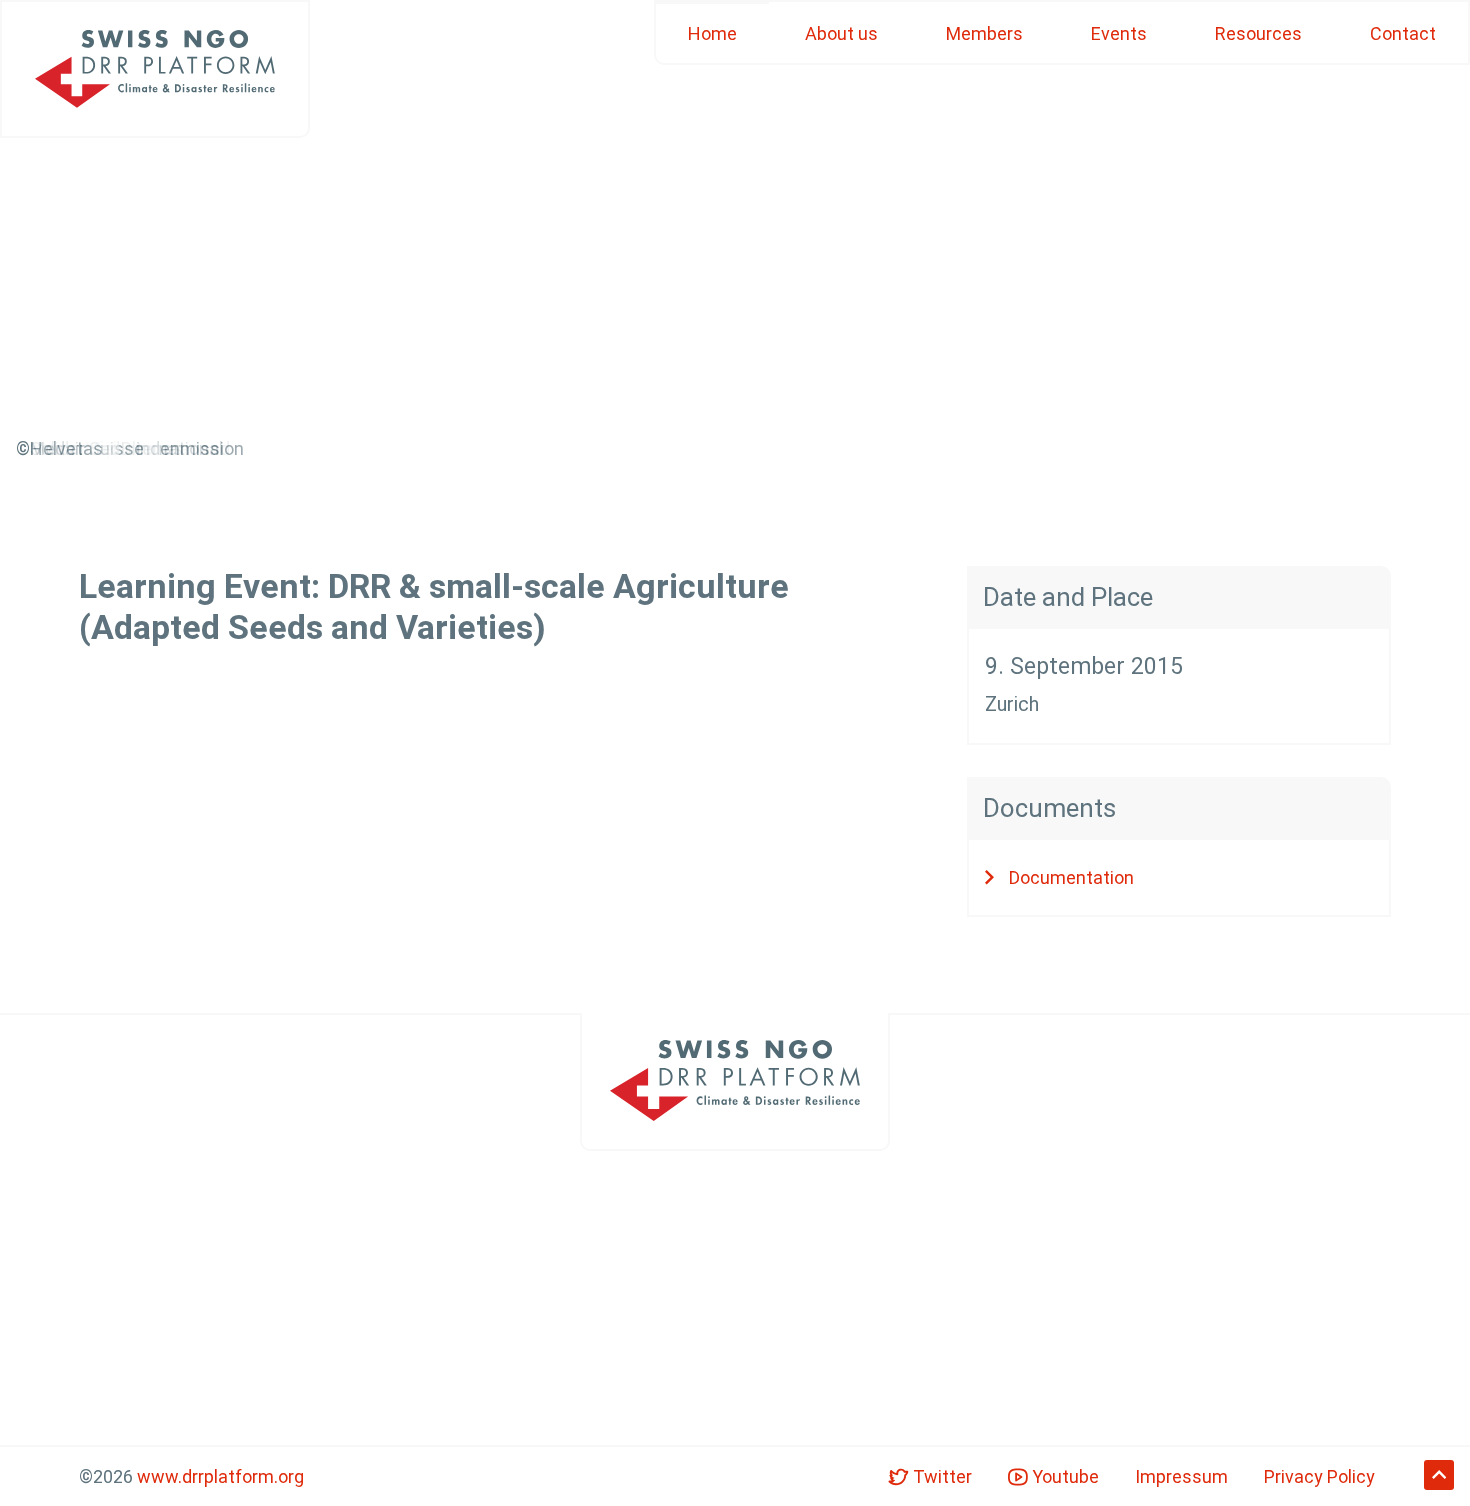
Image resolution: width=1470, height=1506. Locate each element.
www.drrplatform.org (220, 1476)
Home (712, 33)
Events (1119, 33)
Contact (1403, 33)
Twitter (940, 1476)
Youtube (1063, 1476)
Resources (1258, 33)
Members (984, 33)
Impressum (1181, 1476)
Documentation (1071, 877)
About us (841, 33)
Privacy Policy (1319, 1476)
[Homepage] (155, 69)
